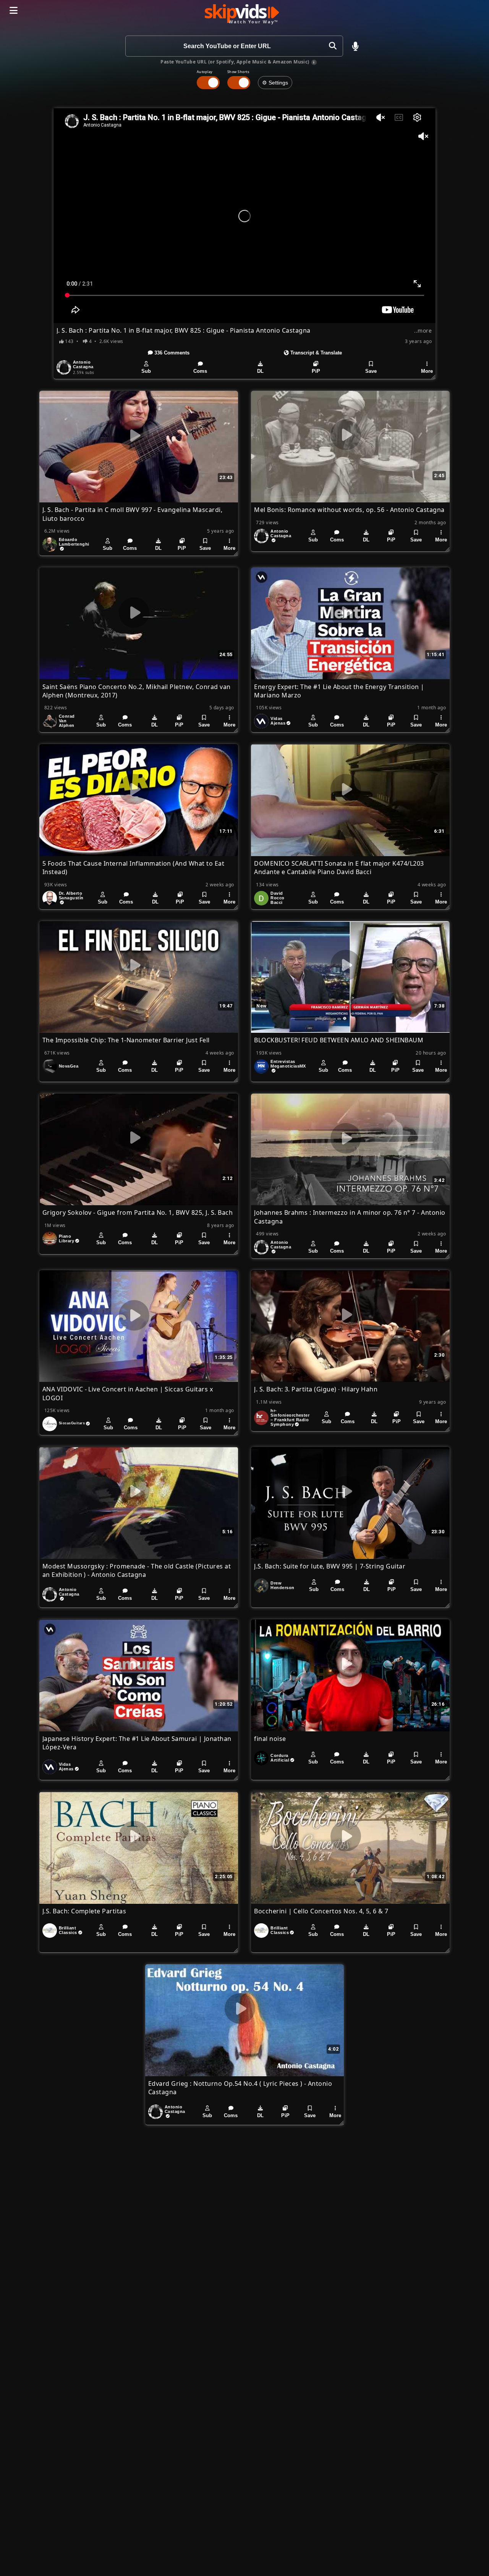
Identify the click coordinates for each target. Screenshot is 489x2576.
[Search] (333, 46)
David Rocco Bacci (277, 898)
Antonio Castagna (83, 364)
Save (371, 371)
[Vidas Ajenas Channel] (261, 721)
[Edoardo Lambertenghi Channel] (50, 544)
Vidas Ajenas (278, 721)
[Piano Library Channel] (50, 1239)
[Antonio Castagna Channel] (64, 367)
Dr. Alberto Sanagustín (71, 896)
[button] (355, 46)
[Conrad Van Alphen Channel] (50, 721)
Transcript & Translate (315, 353)
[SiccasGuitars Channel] (50, 1424)
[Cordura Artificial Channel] (261, 1758)
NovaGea (69, 1066)
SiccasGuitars (72, 1423)
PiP (316, 371)
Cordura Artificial (280, 1758)
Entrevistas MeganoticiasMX (288, 1064)
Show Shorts (238, 72)
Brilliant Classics (68, 1930)
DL (260, 371)
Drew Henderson (282, 1585)
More (427, 371)
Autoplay (205, 72)
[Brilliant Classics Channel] (50, 1931)
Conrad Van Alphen (67, 721)
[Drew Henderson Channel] (261, 1586)
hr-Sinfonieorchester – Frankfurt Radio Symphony (290, 1417)
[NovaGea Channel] (50, 1066)
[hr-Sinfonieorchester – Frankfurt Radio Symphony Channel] (261, 1418)
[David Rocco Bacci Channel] (261, 898)
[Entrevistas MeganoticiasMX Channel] (261, 1066)
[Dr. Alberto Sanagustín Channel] (50, 898)
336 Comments (171, 353)
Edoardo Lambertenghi (74, 542)
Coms (200, 371)
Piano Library (66, 1238)
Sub (146, 371)
